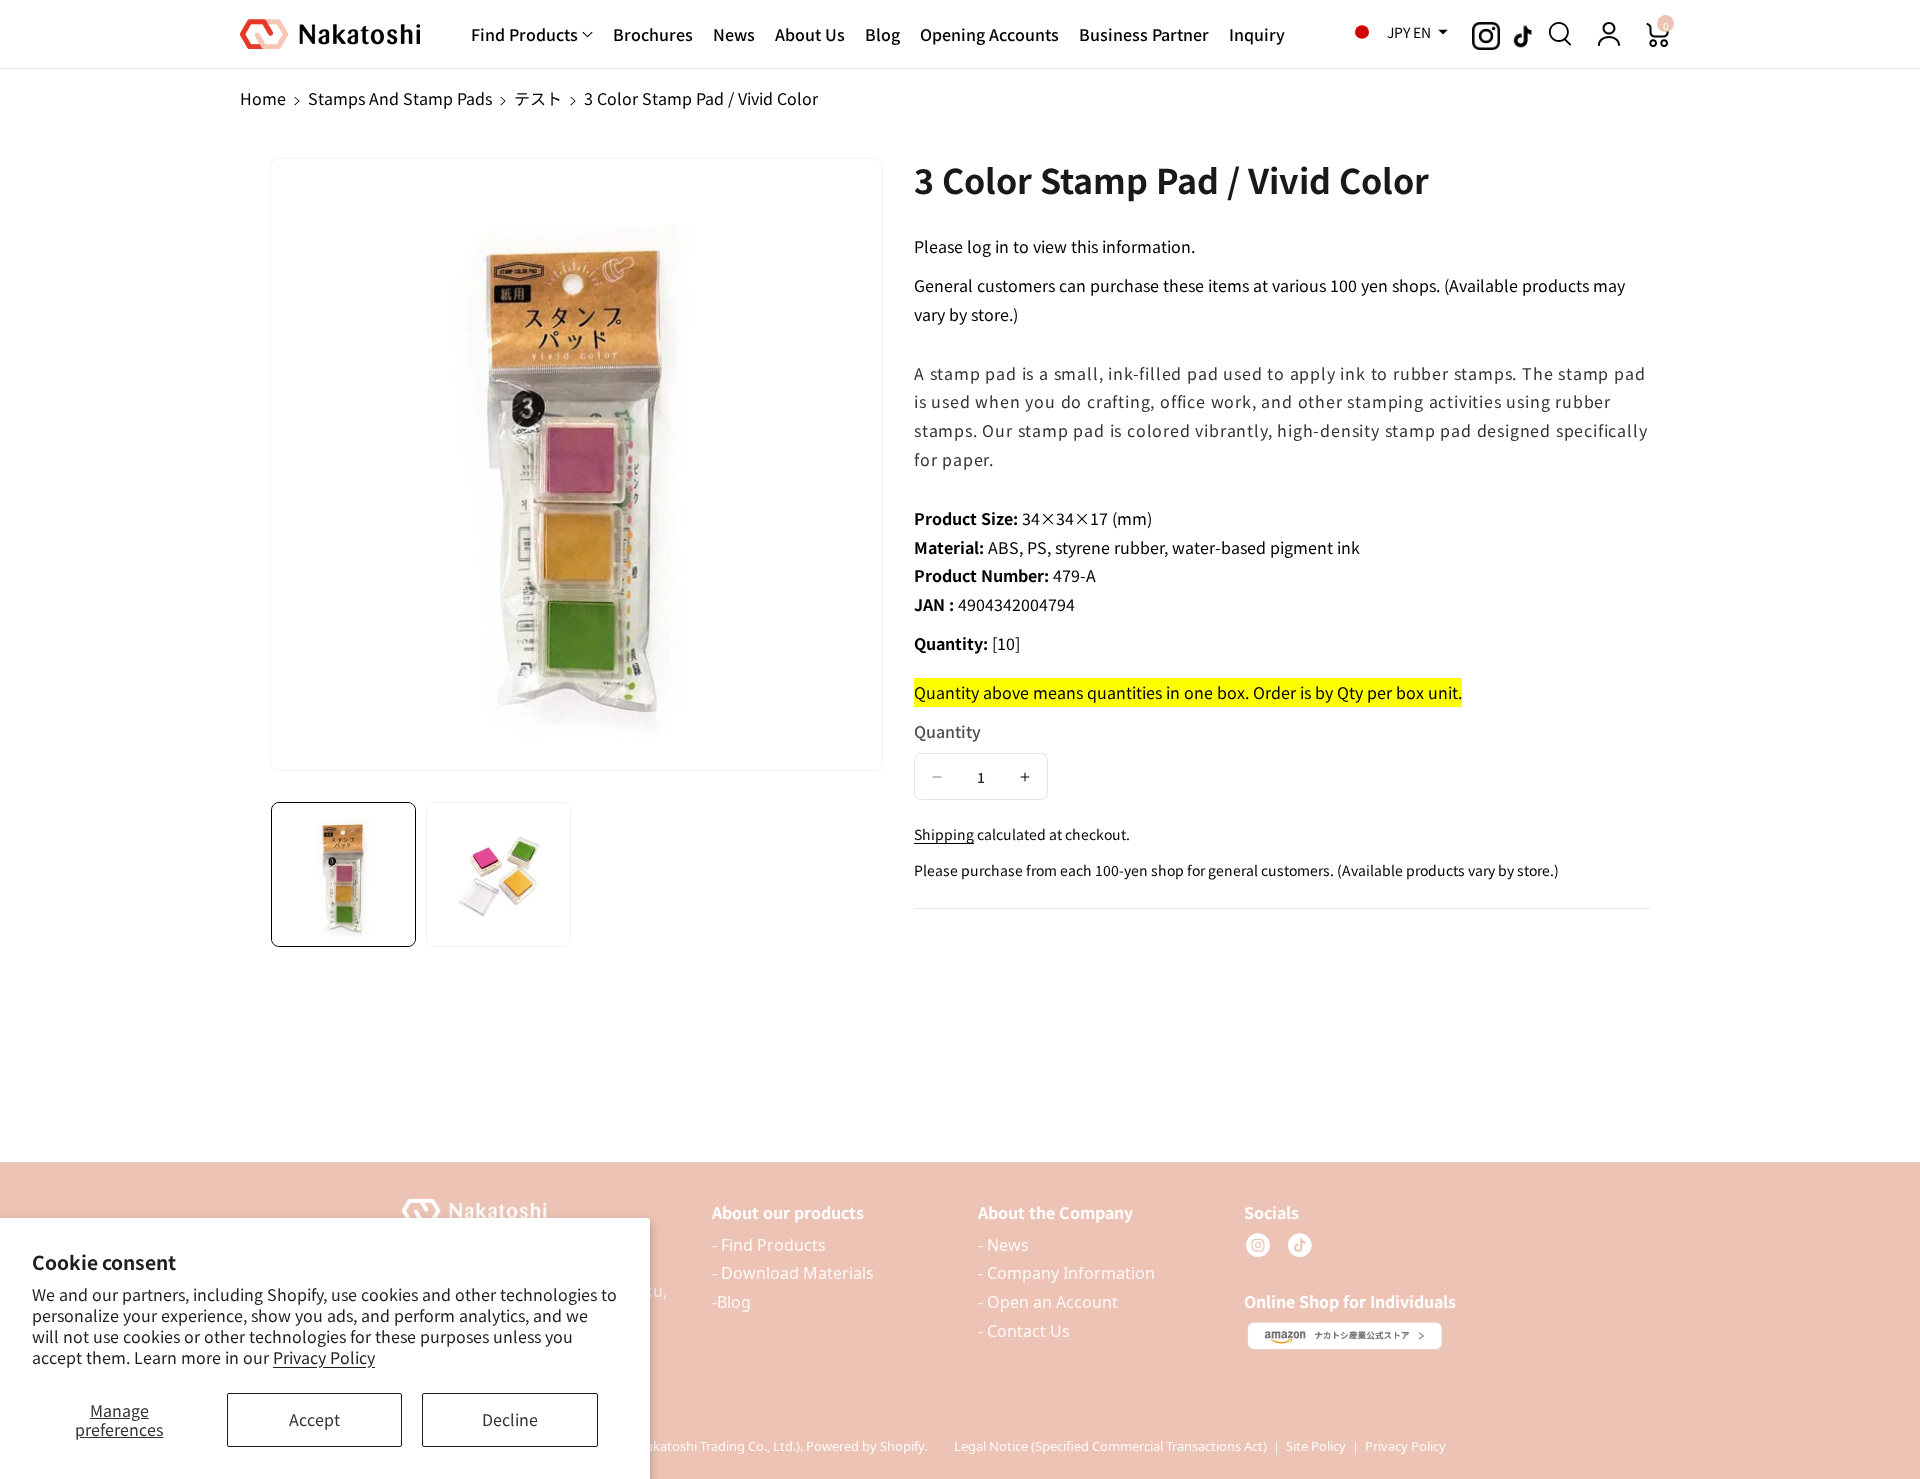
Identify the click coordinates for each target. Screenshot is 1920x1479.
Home (263, 98)
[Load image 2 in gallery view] (498, 874)
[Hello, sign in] (1609, 34)
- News (1003, 1245)
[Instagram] (1258, 1245)
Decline (510, 1419)
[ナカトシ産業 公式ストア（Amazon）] (1345, 1336)
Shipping (944, 834)
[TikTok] (1300, 1245)
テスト (538, 98)
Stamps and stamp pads (400, 98)
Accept (314, 1419)
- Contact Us (1024, 1331)
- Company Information (1066, 1273)
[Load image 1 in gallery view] (343, 874)
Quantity (947, 730)
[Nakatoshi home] (538, 1211)
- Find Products (769, 1245)
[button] (1395, 32)
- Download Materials (793, 1273)
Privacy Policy (324, 1357)
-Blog (731, 1302)
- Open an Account (1048, 1302)
